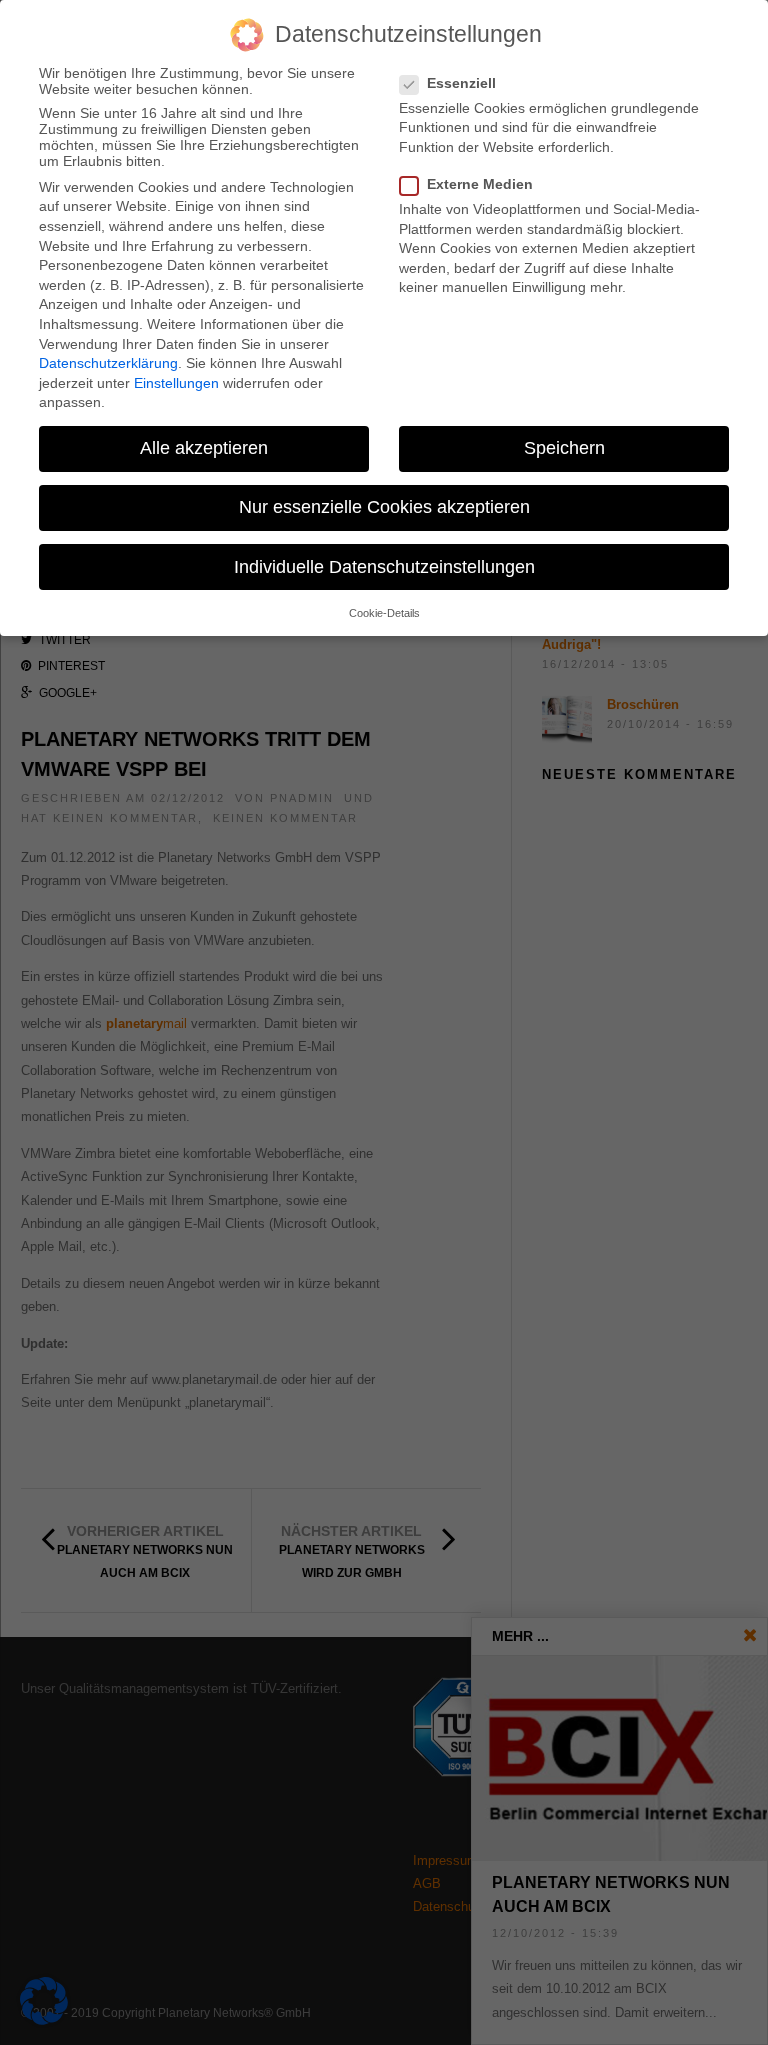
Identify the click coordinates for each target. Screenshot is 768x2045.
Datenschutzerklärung (108, 363)
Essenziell (461, 83)
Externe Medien (480, 184)
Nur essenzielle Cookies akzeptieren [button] (384, 507)
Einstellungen (176, 383)
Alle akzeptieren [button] (204, 448)
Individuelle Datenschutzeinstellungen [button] (384, 567)
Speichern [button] (564, 448)
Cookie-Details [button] (384, 613)
